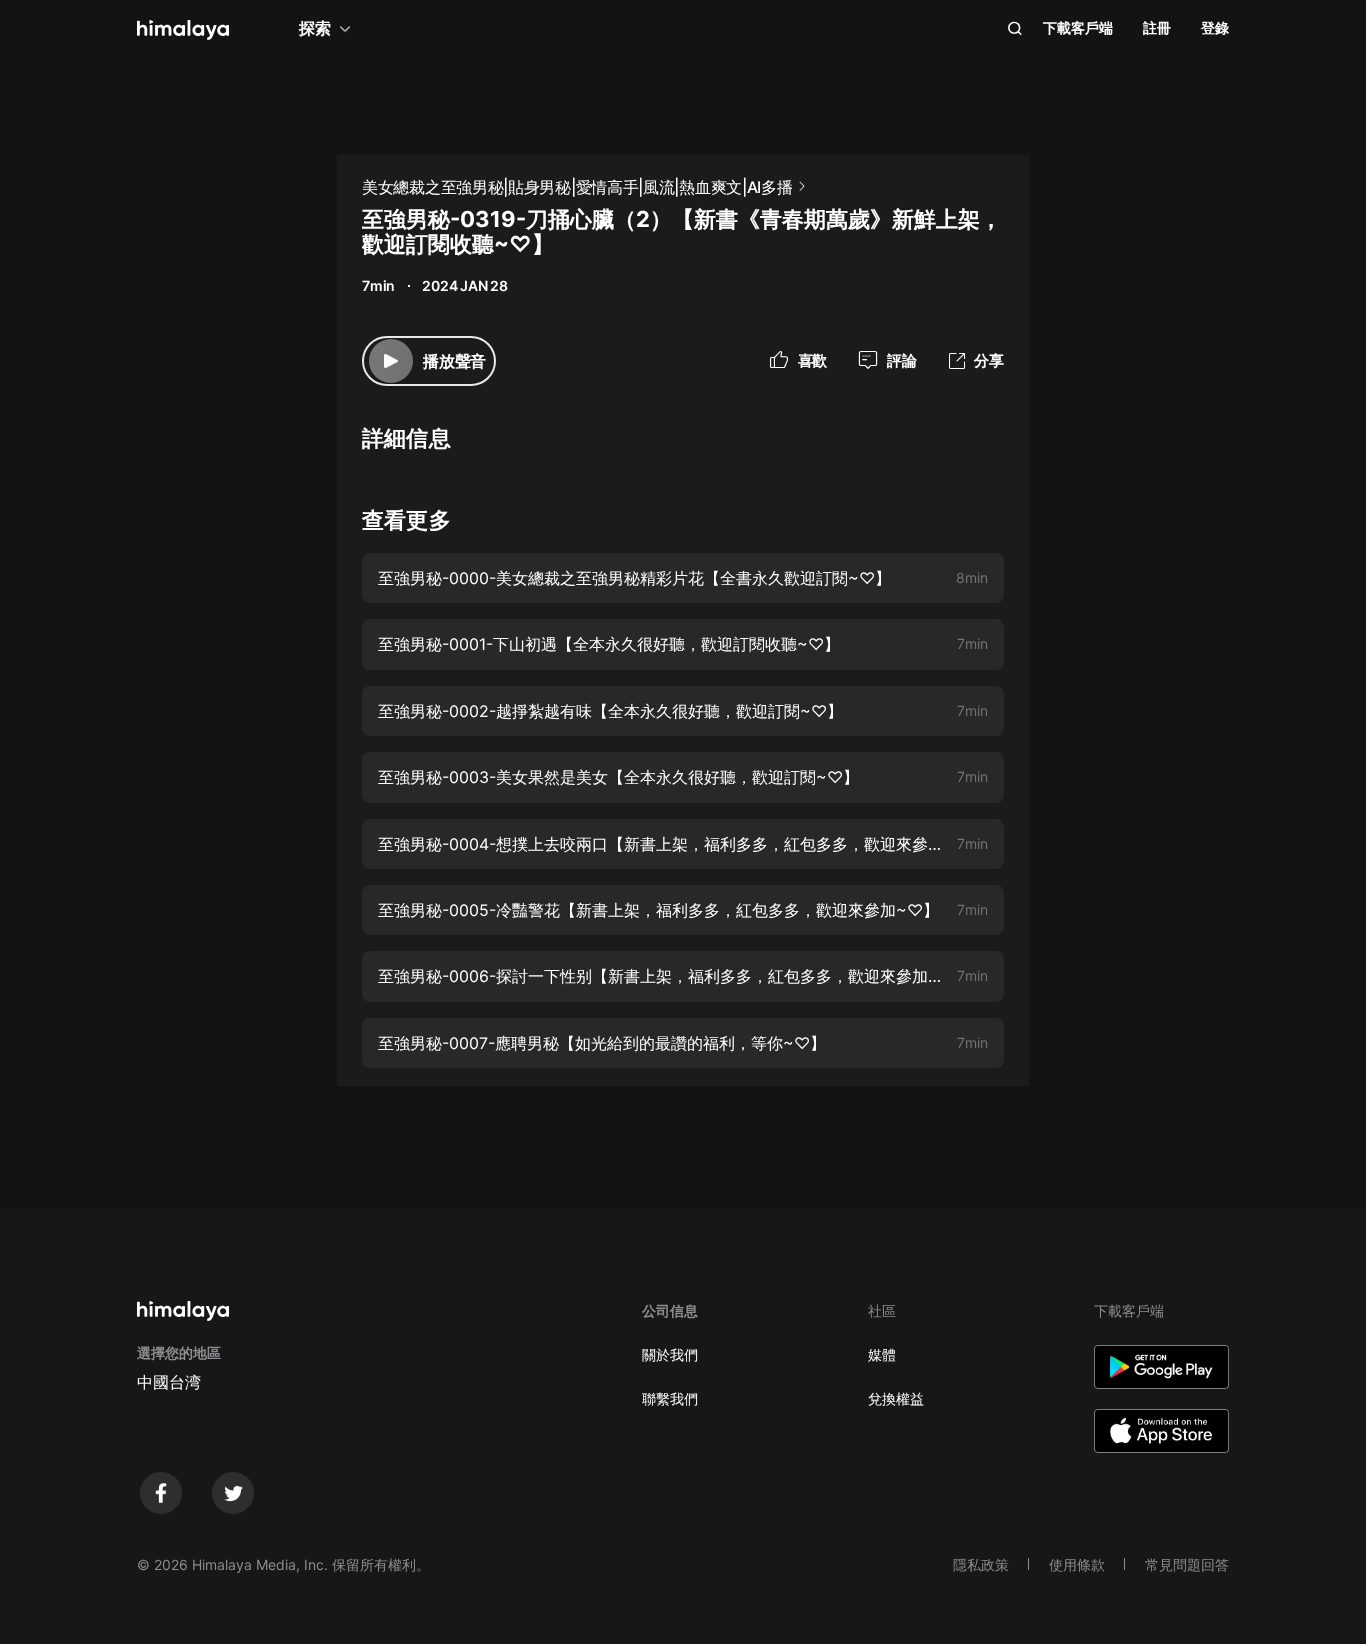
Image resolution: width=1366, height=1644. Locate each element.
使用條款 (1077, 1564)
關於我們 (670, 1354)
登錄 (1215, 27)
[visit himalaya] (183, 30)
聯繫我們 (670, 1398)
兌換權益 (896, 1398)
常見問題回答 (1187, 1564)
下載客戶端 (1078, 27)
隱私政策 (981, 1564)
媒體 (882, 1354)
